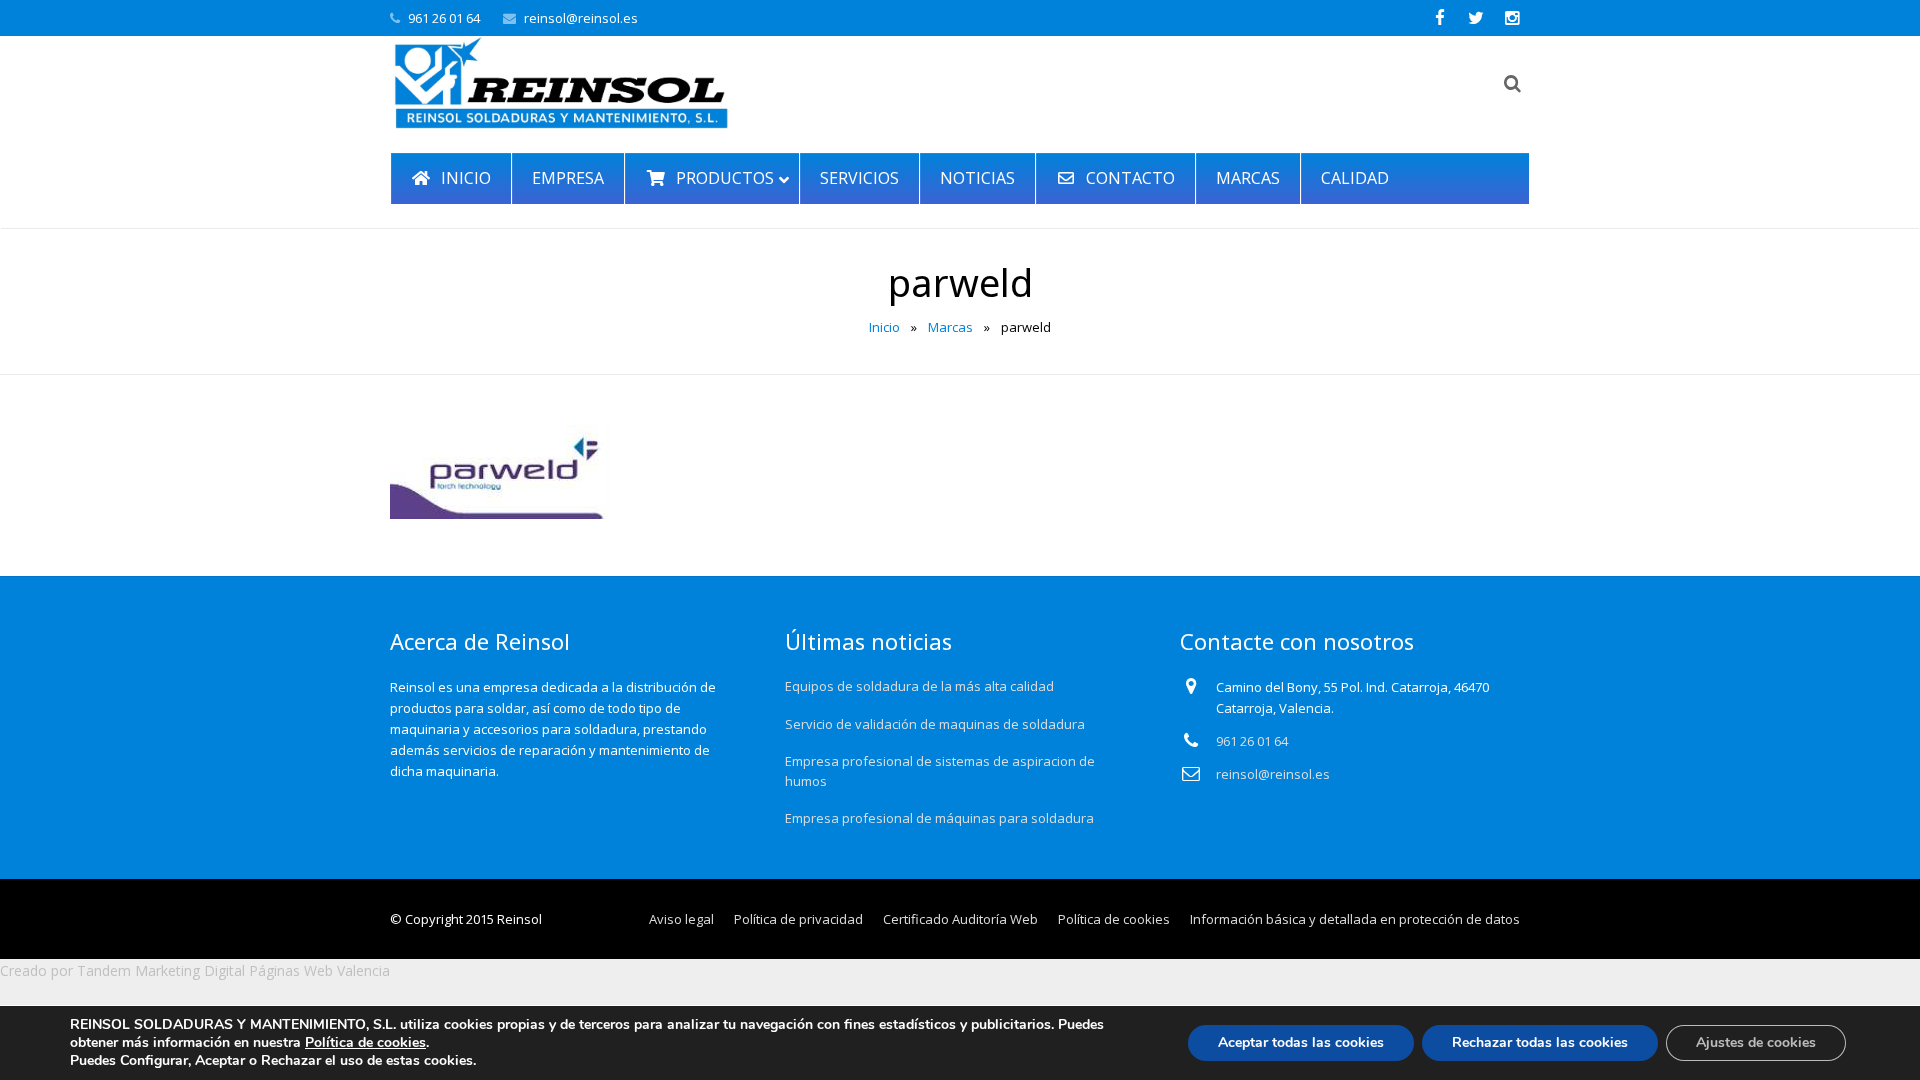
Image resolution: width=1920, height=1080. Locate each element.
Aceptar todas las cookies (1301, 1042)
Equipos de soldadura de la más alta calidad (919, 686)
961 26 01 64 (444, 18)
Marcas (950, 327)
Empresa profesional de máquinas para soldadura (939, 818)
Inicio (884, 327)
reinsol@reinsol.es (581, 18)
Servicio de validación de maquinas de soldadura (935, 724)
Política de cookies (365, 1042)
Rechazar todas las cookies (1540, 1042)
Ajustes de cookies (1756, 1042)
